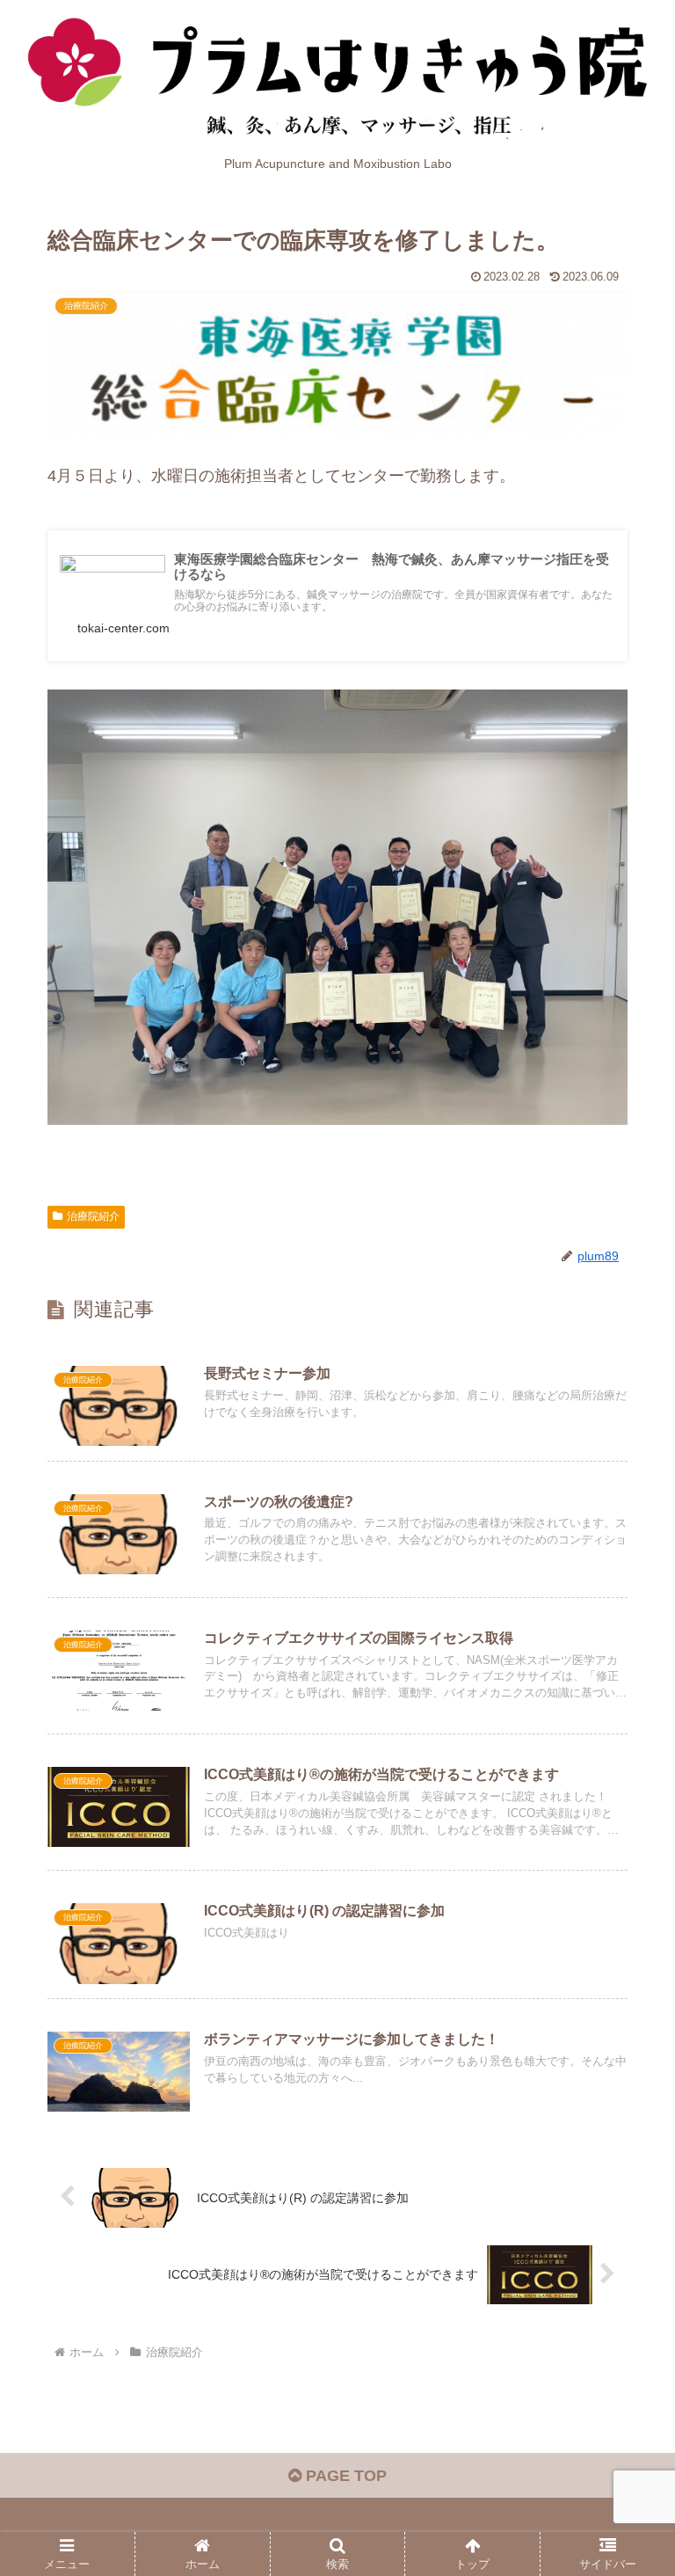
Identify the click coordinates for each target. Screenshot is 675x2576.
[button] (624, 2331)
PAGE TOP (344, 2476)
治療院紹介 (93, 1216)
